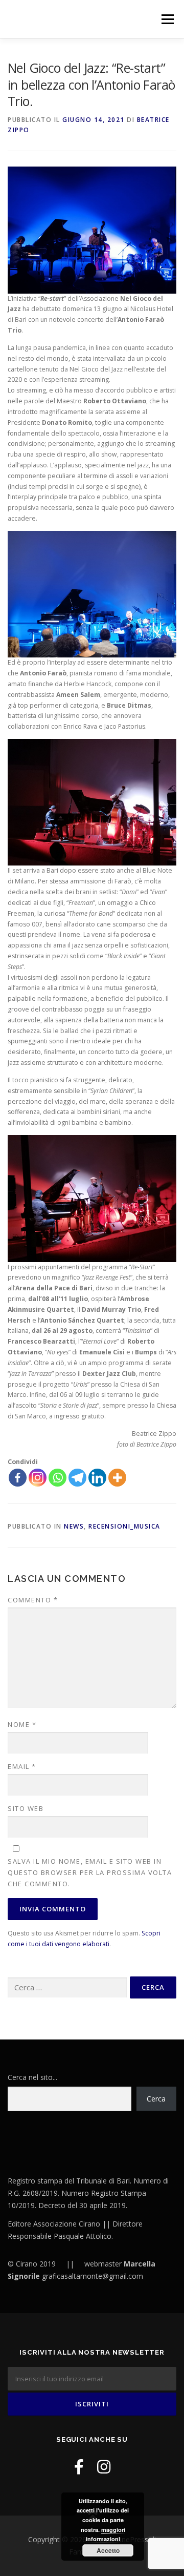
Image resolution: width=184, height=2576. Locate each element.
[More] (117, 1478)
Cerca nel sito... (32, 2077)
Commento (33, 1600)
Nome (22, 1724)
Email (22, 1766)
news (74, 1526)
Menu (167, 19)
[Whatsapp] (57, 1478)
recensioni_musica (124, 1526)
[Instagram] (38, 1478)
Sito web (26, 1808)
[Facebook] (18, 1478)
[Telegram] (77, 1478)
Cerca (156, 2099)
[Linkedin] (97, 1478)
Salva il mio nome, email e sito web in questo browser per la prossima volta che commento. (90, 1872)
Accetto (108, 2550)
